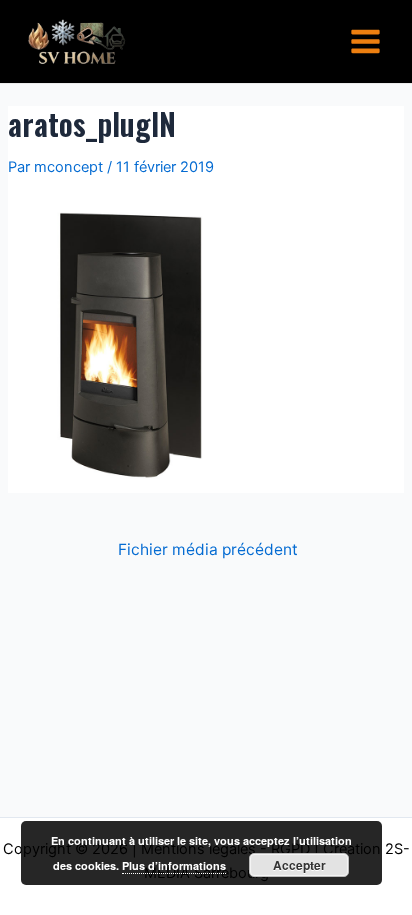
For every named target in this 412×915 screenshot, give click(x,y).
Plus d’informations (174, 865)
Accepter (299, 865)
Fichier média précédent (208, 550)
